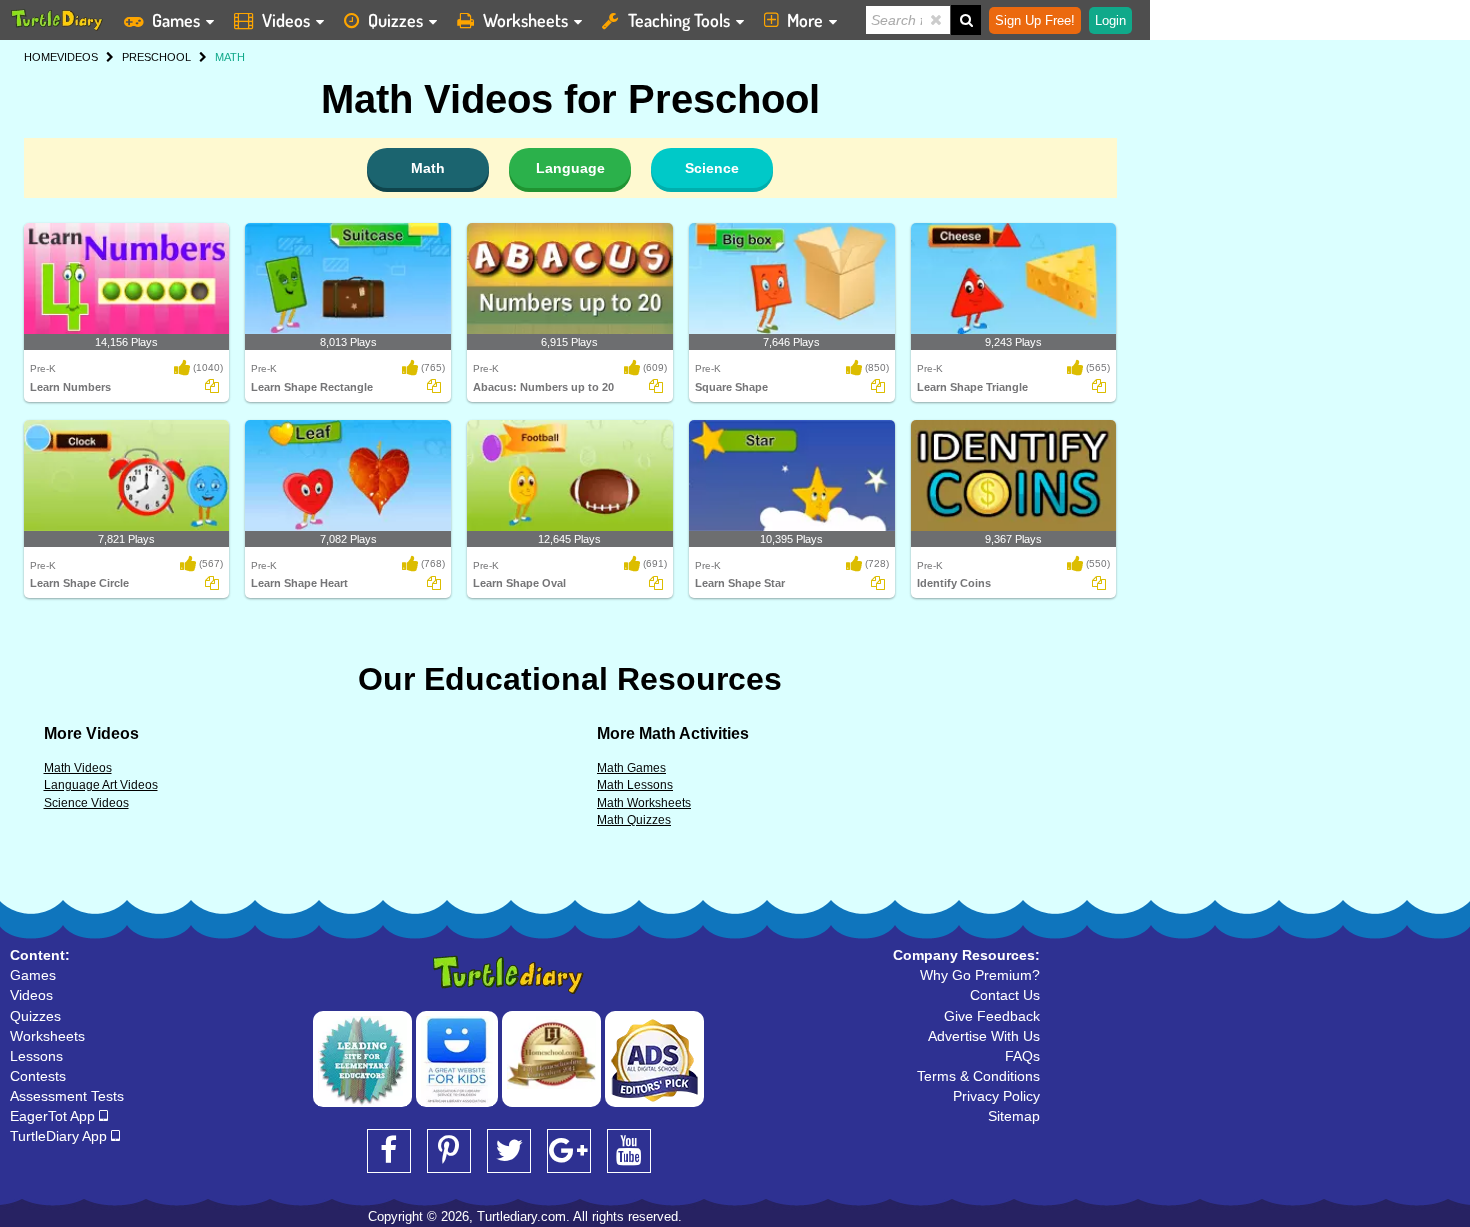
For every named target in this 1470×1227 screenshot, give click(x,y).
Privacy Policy (996, 1096)
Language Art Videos (101, 785)
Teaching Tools (679, 20)
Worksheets (525, 20)
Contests (38, 1076)
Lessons (36, 1056)
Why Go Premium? (980, 975)
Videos (286, 20)
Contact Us (1005, 995)
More (805, 20)
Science (712, 168)
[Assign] (212, 386)
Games (176, 20)
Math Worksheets (644, 803)
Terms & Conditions (978, 1076)
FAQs (1022, 1056)
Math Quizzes (634, 820)
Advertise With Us (984, 1036)
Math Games (631, 768)
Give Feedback (992, 1016)
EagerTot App (54, 1116)
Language (570, 168)
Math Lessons (635, 785)
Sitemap (1014, 1116)
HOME (40, 57)
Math (428, 168)
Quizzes (395, 20)
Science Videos (86, 803)
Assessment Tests (67, 1096)
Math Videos (78, 768)
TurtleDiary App (60, 1136)
